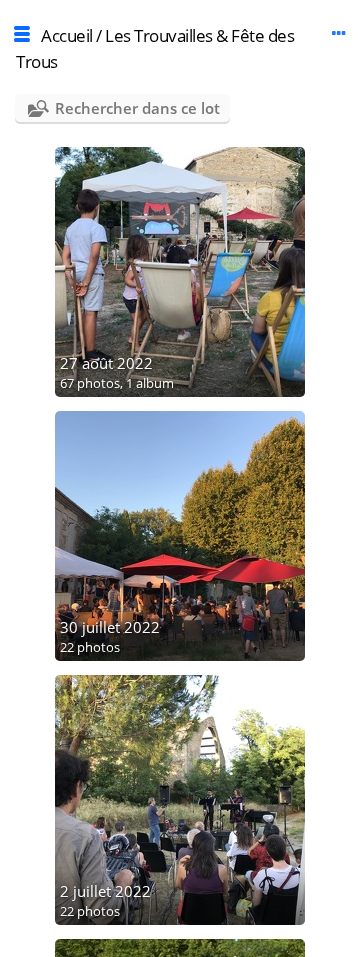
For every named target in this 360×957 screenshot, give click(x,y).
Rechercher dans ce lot (137, 108)
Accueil (67, 35)
